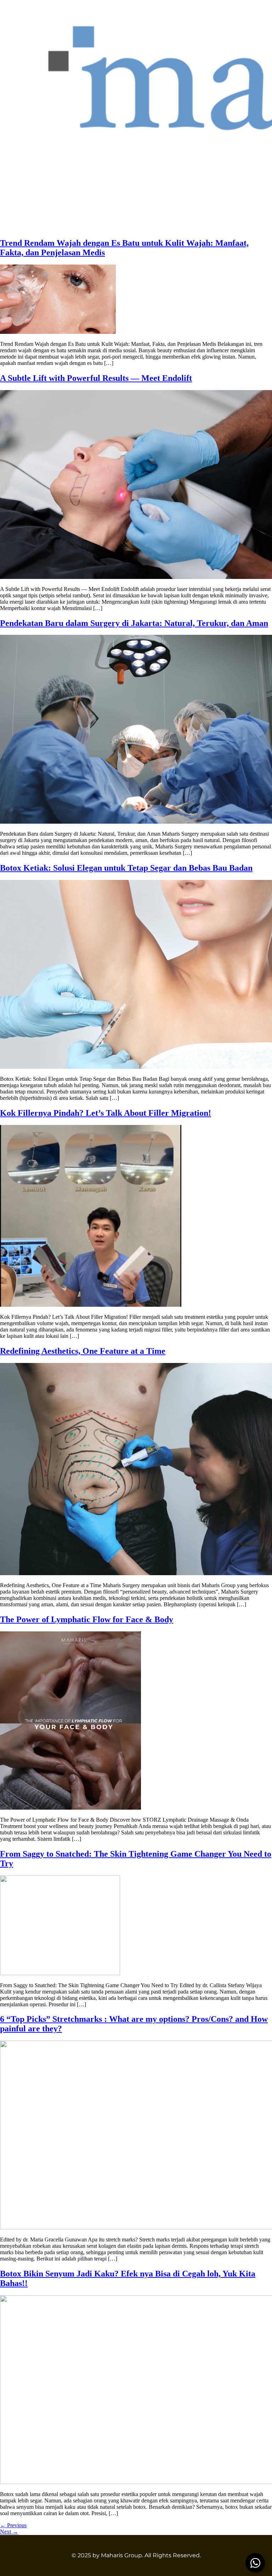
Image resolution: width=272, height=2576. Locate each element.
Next (9, 2532)
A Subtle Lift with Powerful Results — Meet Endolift (96, 378)
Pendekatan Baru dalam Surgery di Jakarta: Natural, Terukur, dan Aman (134, 623)
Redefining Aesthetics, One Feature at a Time (83, 1351)
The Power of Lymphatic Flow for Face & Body (87, 1619)
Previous (13, 2525)
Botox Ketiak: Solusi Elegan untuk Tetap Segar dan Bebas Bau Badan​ (126, 868)
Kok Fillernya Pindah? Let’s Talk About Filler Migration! (106, 1113)
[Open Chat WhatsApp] (255, 2563)
